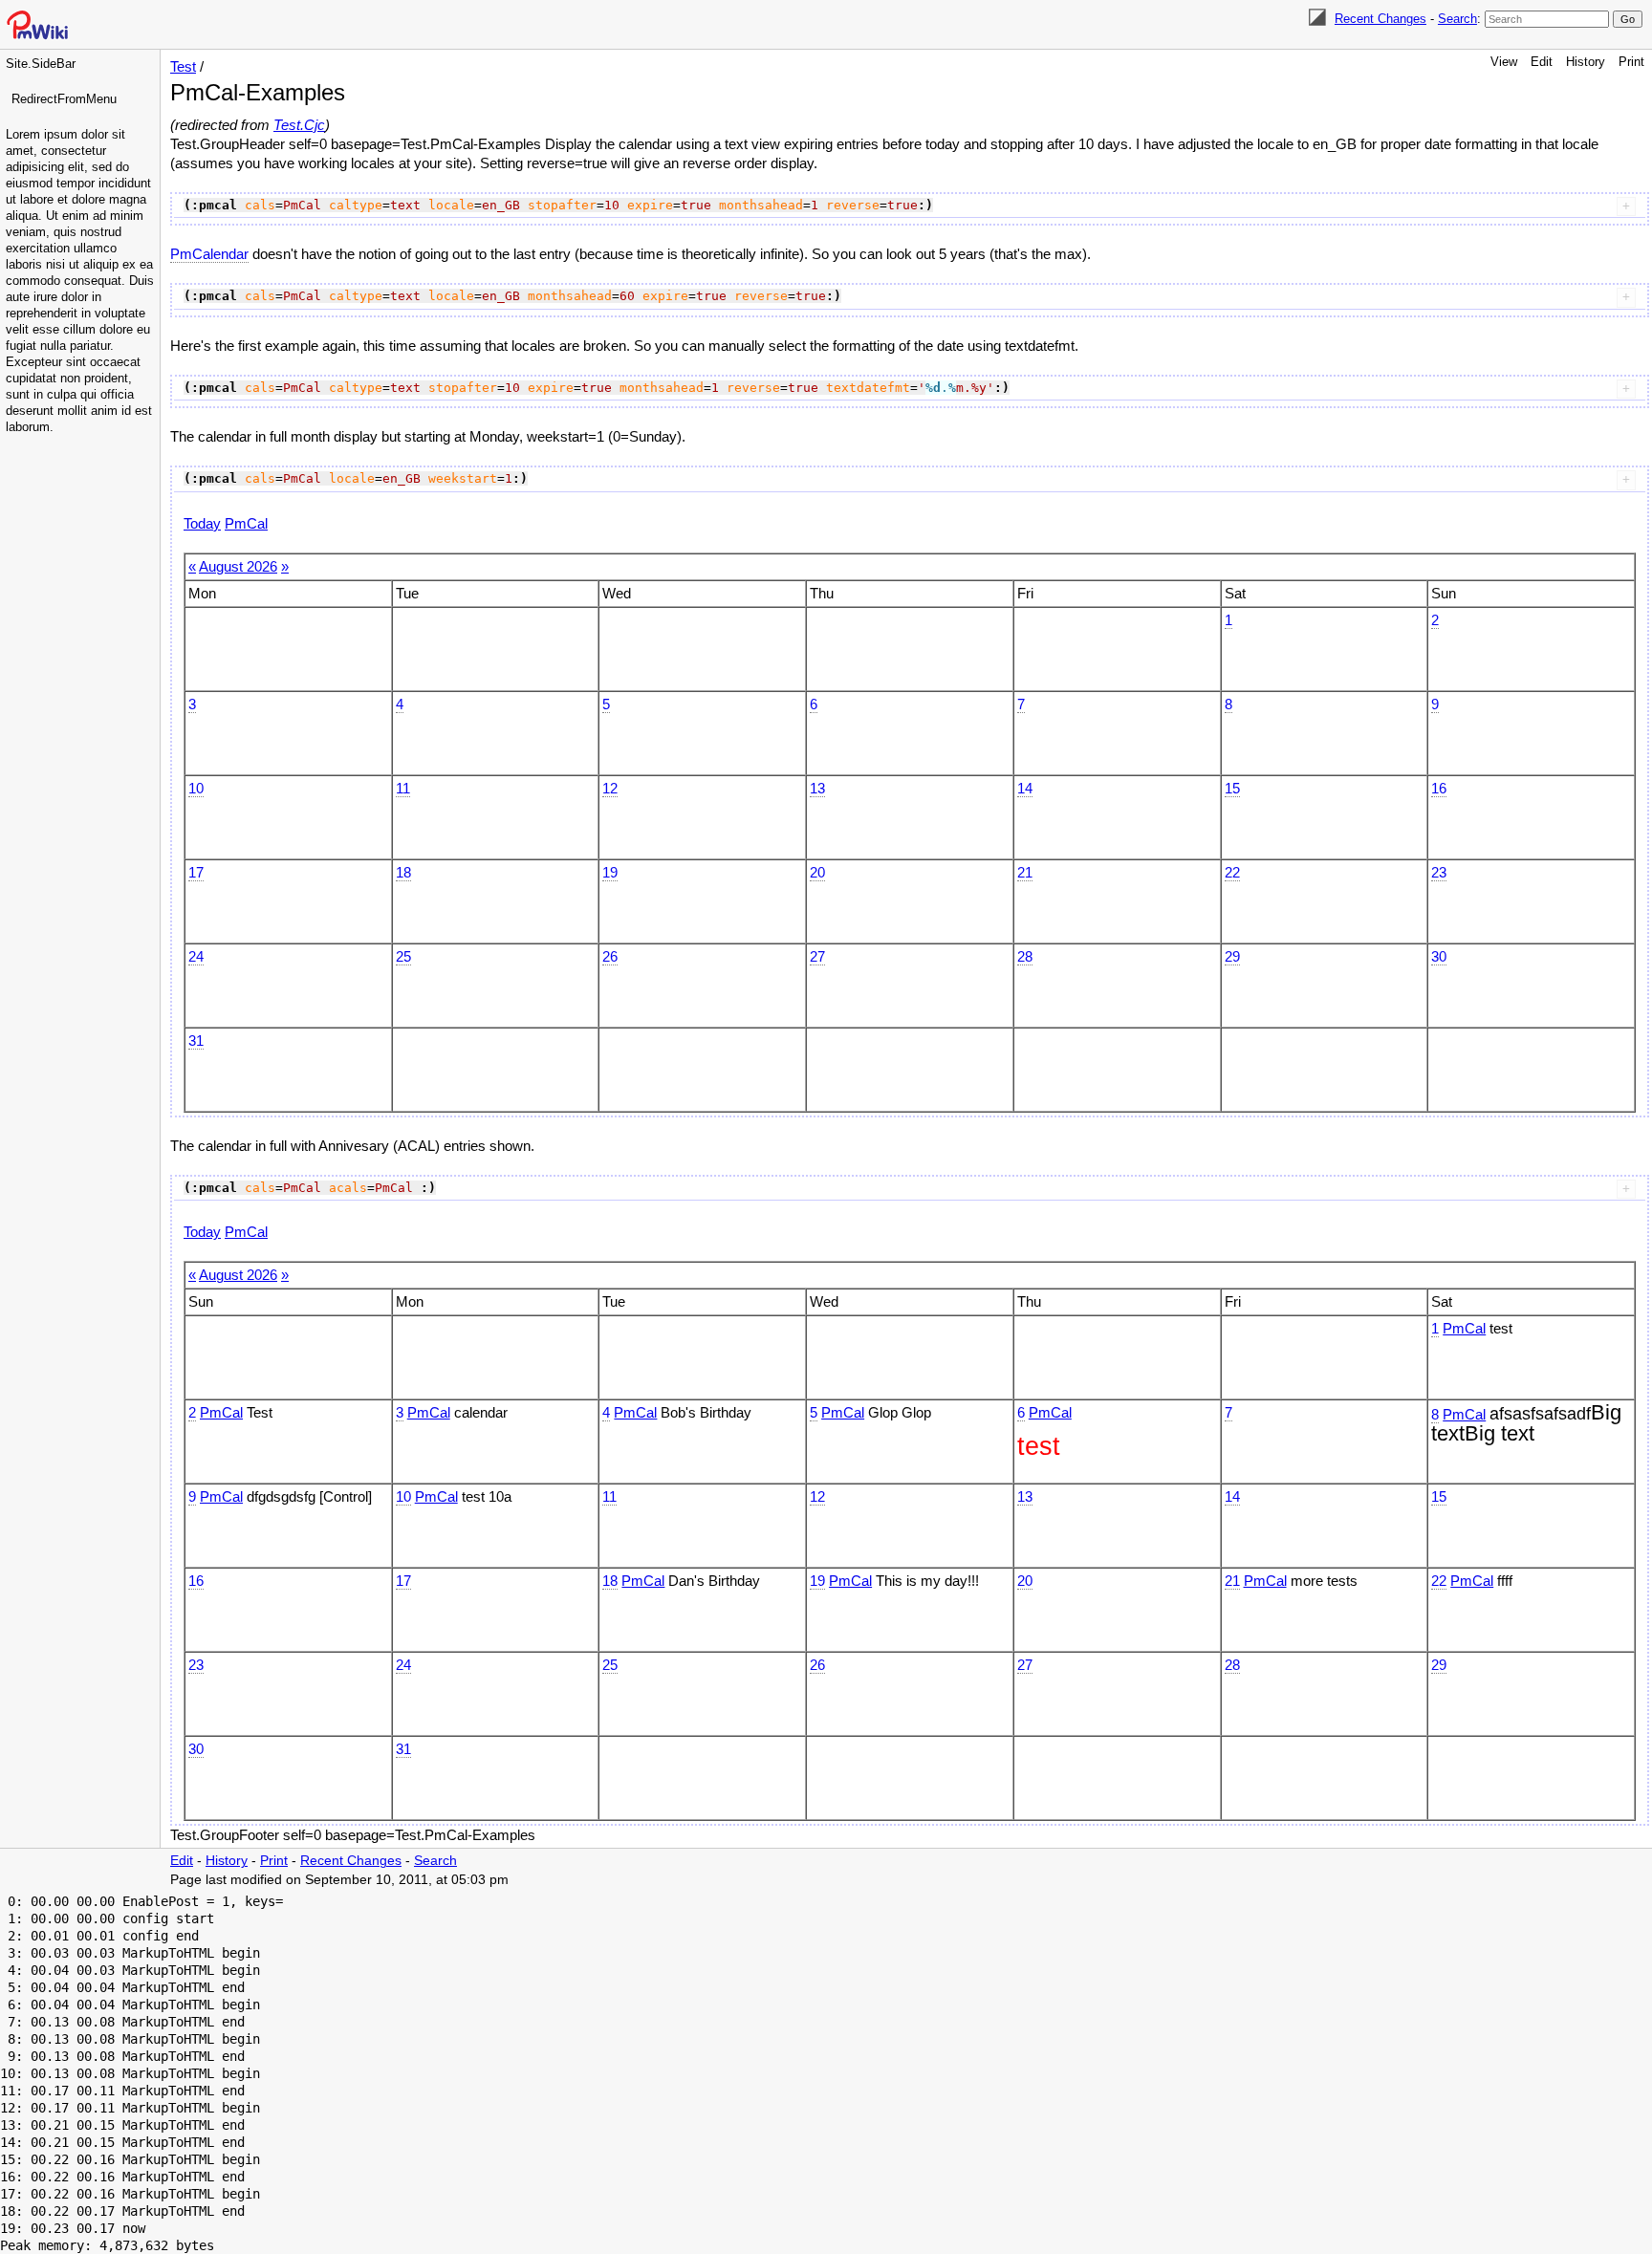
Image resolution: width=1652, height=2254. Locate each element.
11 (403, 788)
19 (610, 872)
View (1504, 62)
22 (1232, 872)
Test (183, 66)
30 (1439, 956)
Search (1457, 19)
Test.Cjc (299, 125)
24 (196, 956)
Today (202, 523)
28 (1025, 956)
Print (1631, 62)
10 (196, 788)
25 (403, 956)
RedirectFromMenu (64, 99)
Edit (1542, 62)
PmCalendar (209, 254)
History (1586, 62)
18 (403, 872)
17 (196, 872)
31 (196, 1040)
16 (1439, 788)
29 (1232, 956)
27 (817, 956)
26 (610, 956)
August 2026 (238, 566)
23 (1439, 872)
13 (817, 788)
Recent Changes (1380, 19)
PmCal (246, 523)
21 (1025, 872)
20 (817, 872)
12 (610, 788)
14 (1025, 788)
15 (1232, 788)
